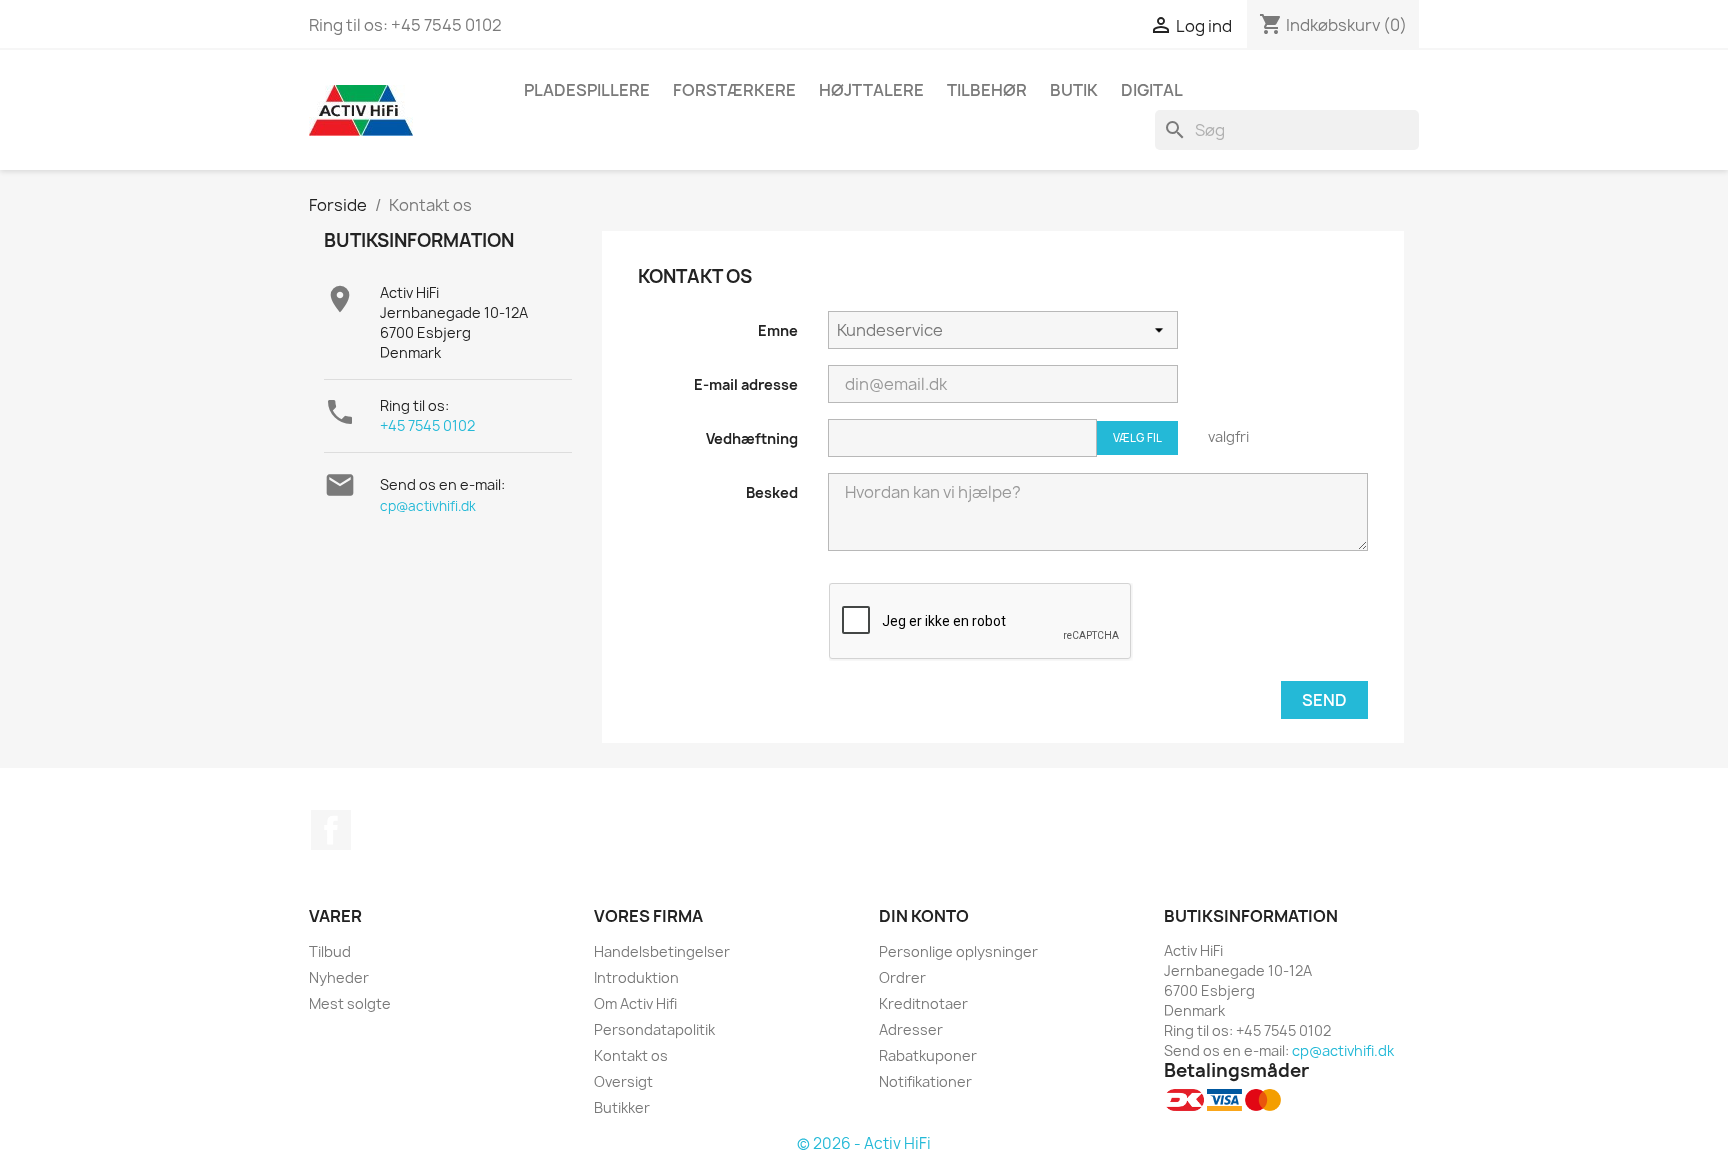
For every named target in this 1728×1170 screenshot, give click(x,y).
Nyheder (339, 977)
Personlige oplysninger (958, 951)
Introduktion (636, 977)
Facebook (331, 830)
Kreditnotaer (923, 1003)
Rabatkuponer (928, 1055)
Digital (1152, 90)
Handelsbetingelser (662, 951)
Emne (778, 330)
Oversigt (623, 1081)
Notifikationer (925, 1081)
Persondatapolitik (654, 1029)
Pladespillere (587, 90)
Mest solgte (350, 1003)
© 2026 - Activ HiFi (864, 1143)
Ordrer (902, 977)
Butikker (622, 1107)
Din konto (924, 916)
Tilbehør (987, 90)
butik (1074, 90)
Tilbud (330, 951)
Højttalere (871, 90)
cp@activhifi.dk (428, 506)
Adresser (911, 1029)
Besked (772, 492)
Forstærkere (734, 90)
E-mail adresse (746, 384)
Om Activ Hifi (635, 1003)
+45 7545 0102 (427, 425)
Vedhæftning (752, 438)
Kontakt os (631, 1055)
